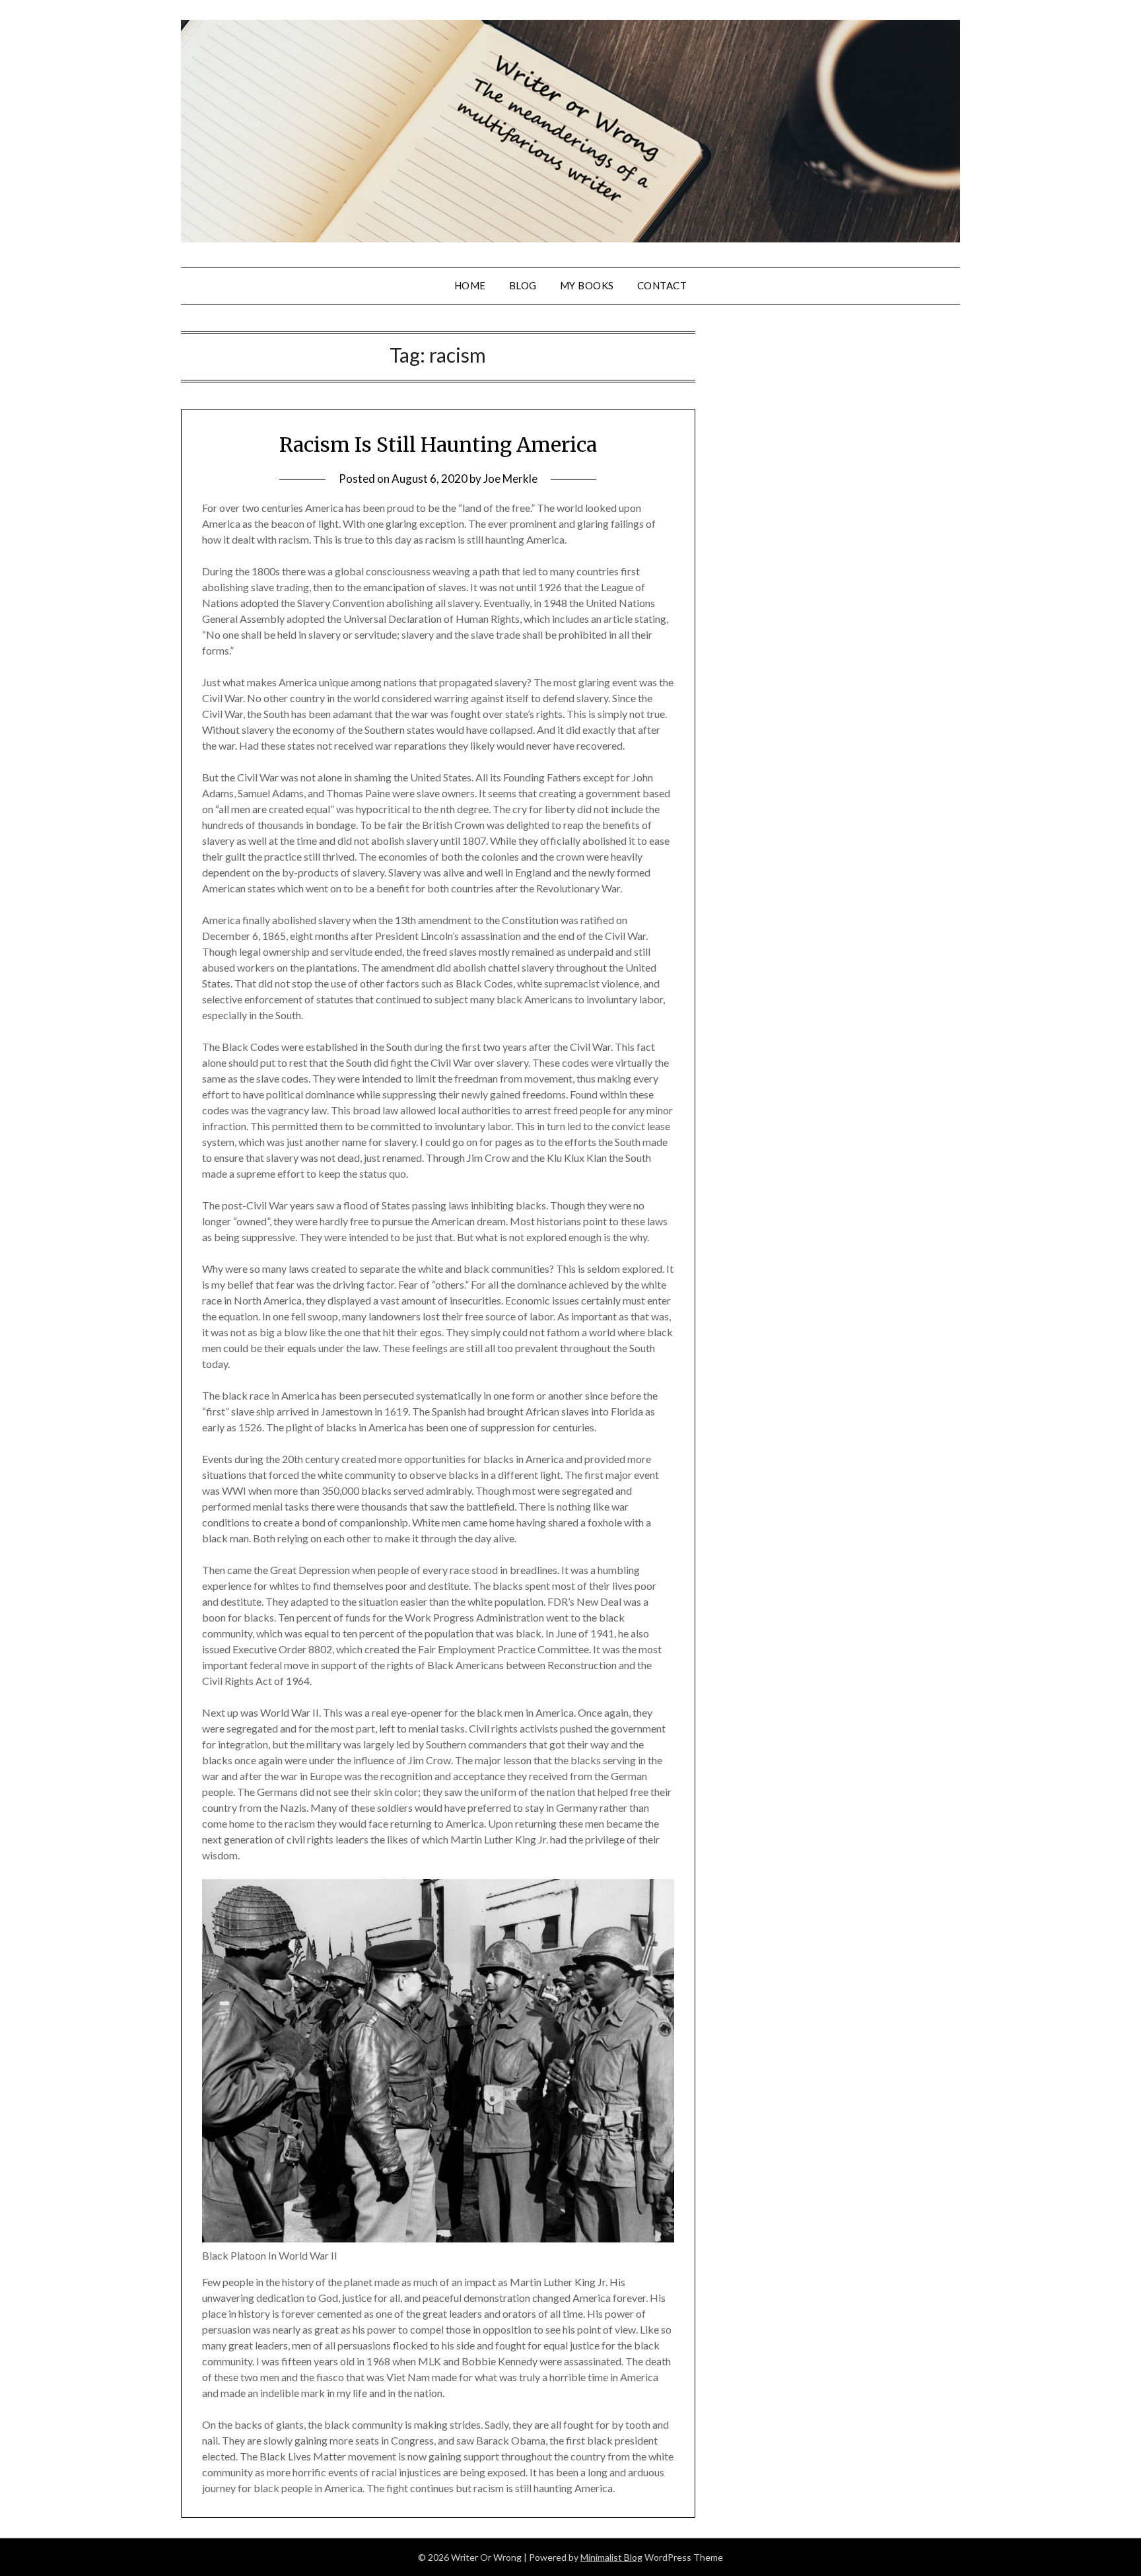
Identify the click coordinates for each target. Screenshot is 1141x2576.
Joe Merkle (510, 479)
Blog (523, 285)
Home (470, 285)
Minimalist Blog (611, 2557)
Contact (662, 285)
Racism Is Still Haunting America (438, 445)
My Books (587, 285)
